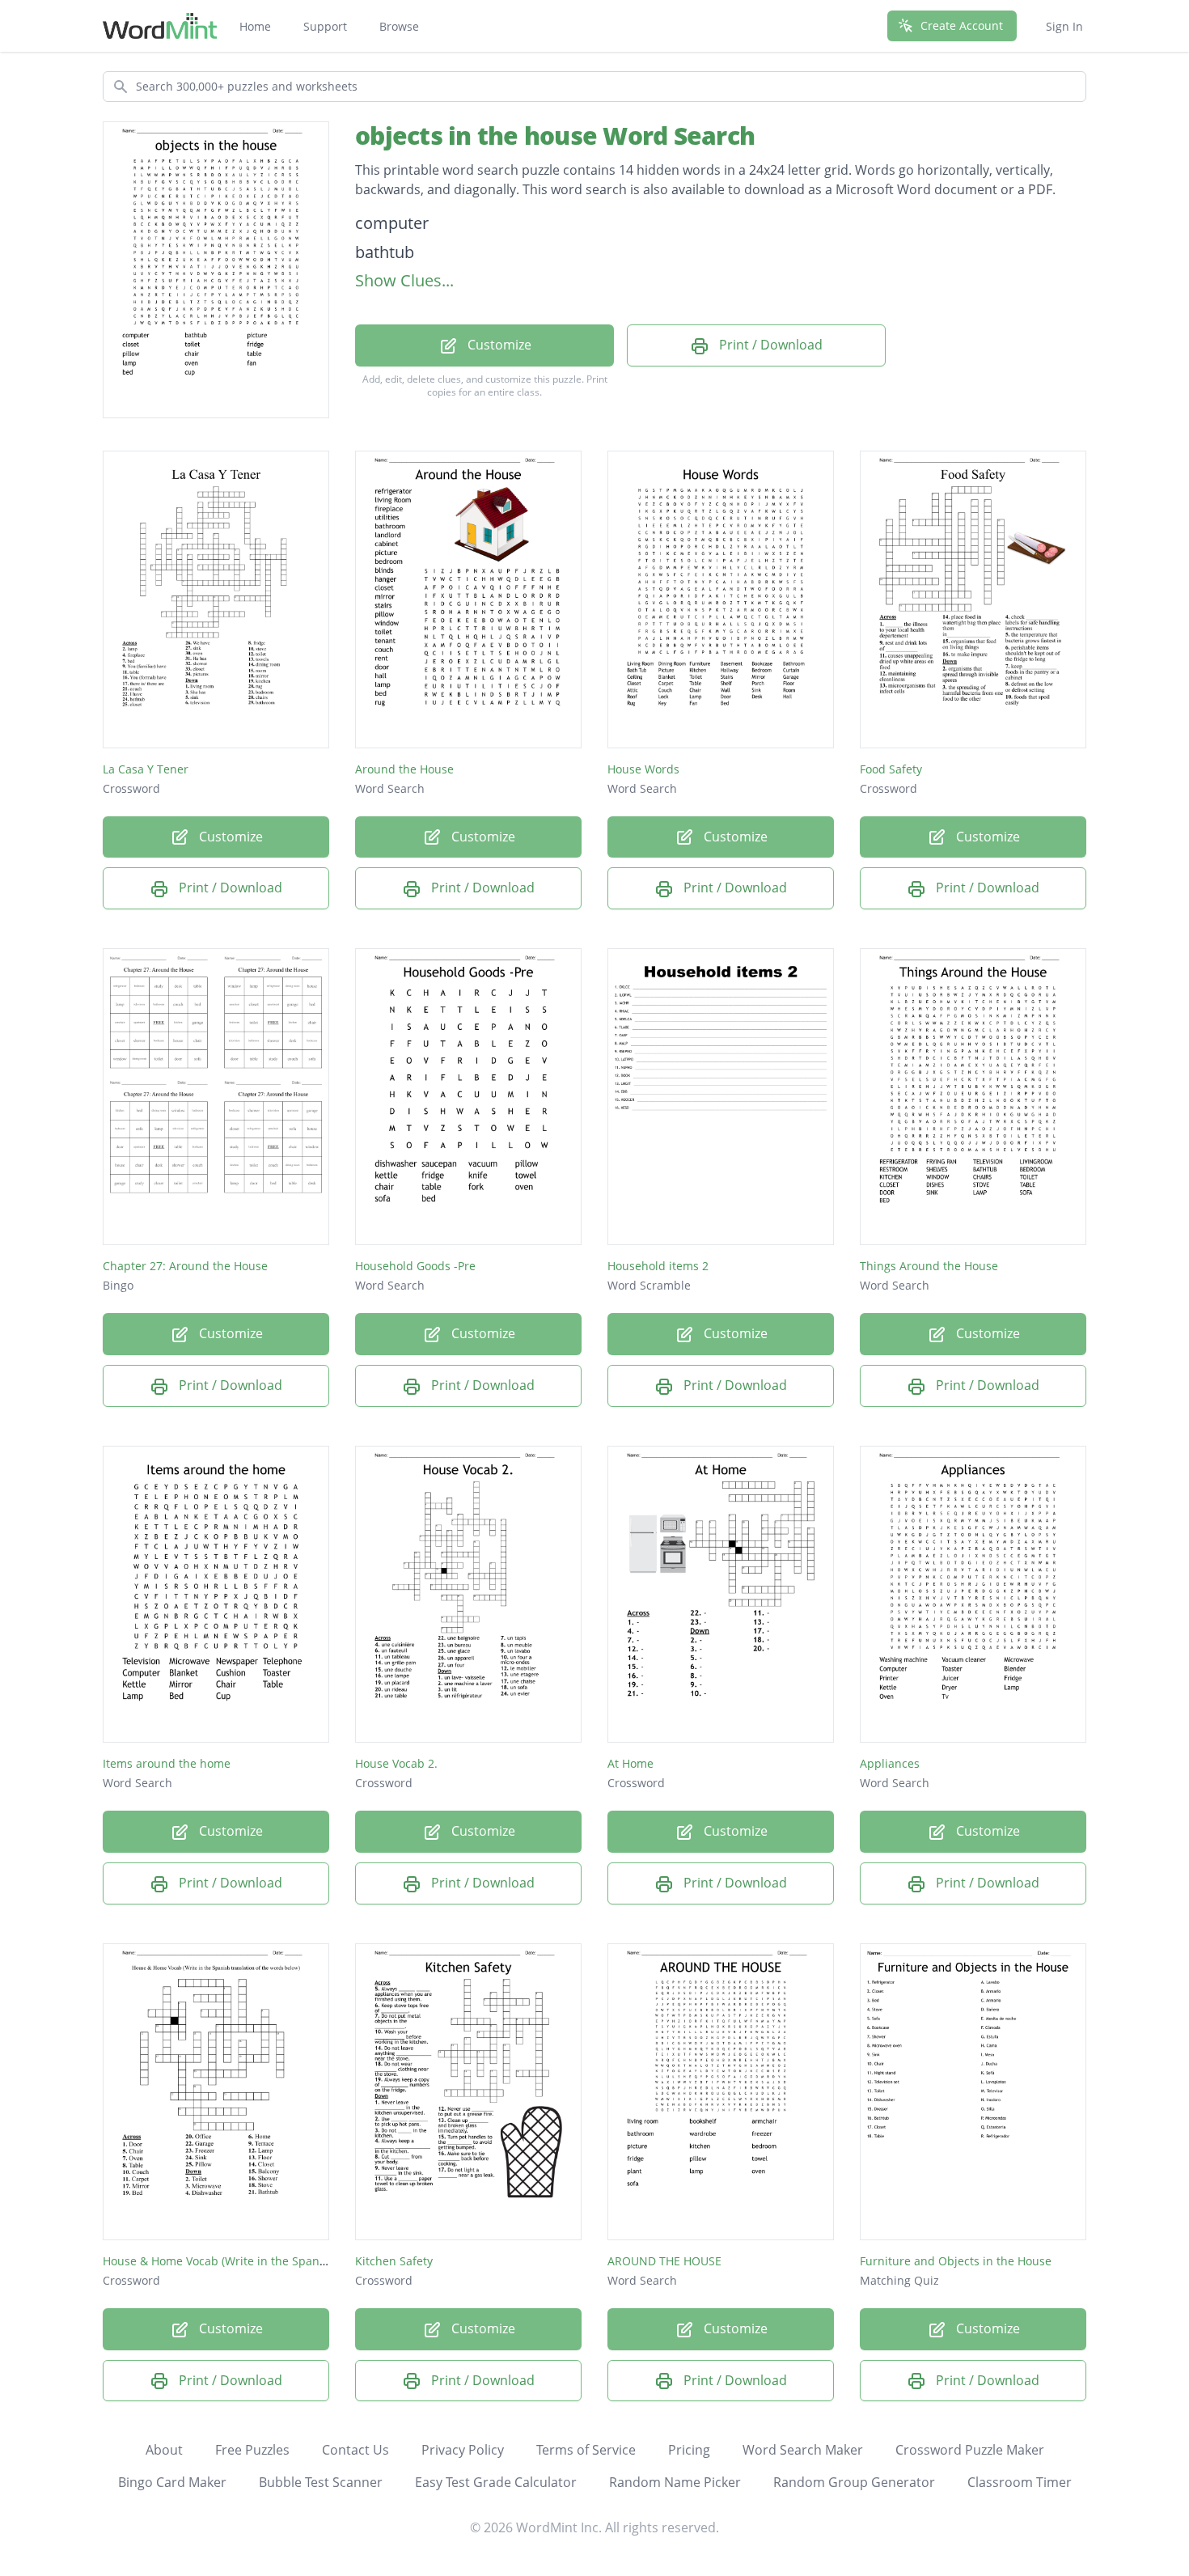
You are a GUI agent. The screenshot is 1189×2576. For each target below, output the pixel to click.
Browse (399, 26)
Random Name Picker (675, 2482)
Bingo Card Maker (172, 2482)
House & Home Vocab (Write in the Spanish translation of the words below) (305, 2261)
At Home (630, 1763)
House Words (643, 769)
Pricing (689, 2450)
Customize (498, 345)
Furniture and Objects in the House (956, 2261)
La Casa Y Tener (146, 769)
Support (325, 26)
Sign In (1064, 26)
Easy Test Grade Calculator (496, 2482)
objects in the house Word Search (555, 136)
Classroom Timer (1020, 2482)
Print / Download (769, 345)
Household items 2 (658, 1266)
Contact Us (355, 2450)
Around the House (404, 769)
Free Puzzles (252, 2450)
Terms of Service (586, 2450)
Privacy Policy (463, 2450)
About (164, 2450)
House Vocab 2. (396, 1763)
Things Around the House (929, 1266)
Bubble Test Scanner (321, 2482)
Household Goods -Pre (415, 1266)
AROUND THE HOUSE (664, 2261)
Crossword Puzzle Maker (970, 2450)
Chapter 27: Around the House (185, 1266)
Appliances (890, 1763)
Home (255, 26)
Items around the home (167, 1763)
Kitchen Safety (394, 2261)
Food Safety (891, 769)
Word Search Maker (803, 2450)
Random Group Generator (854, 2482)
